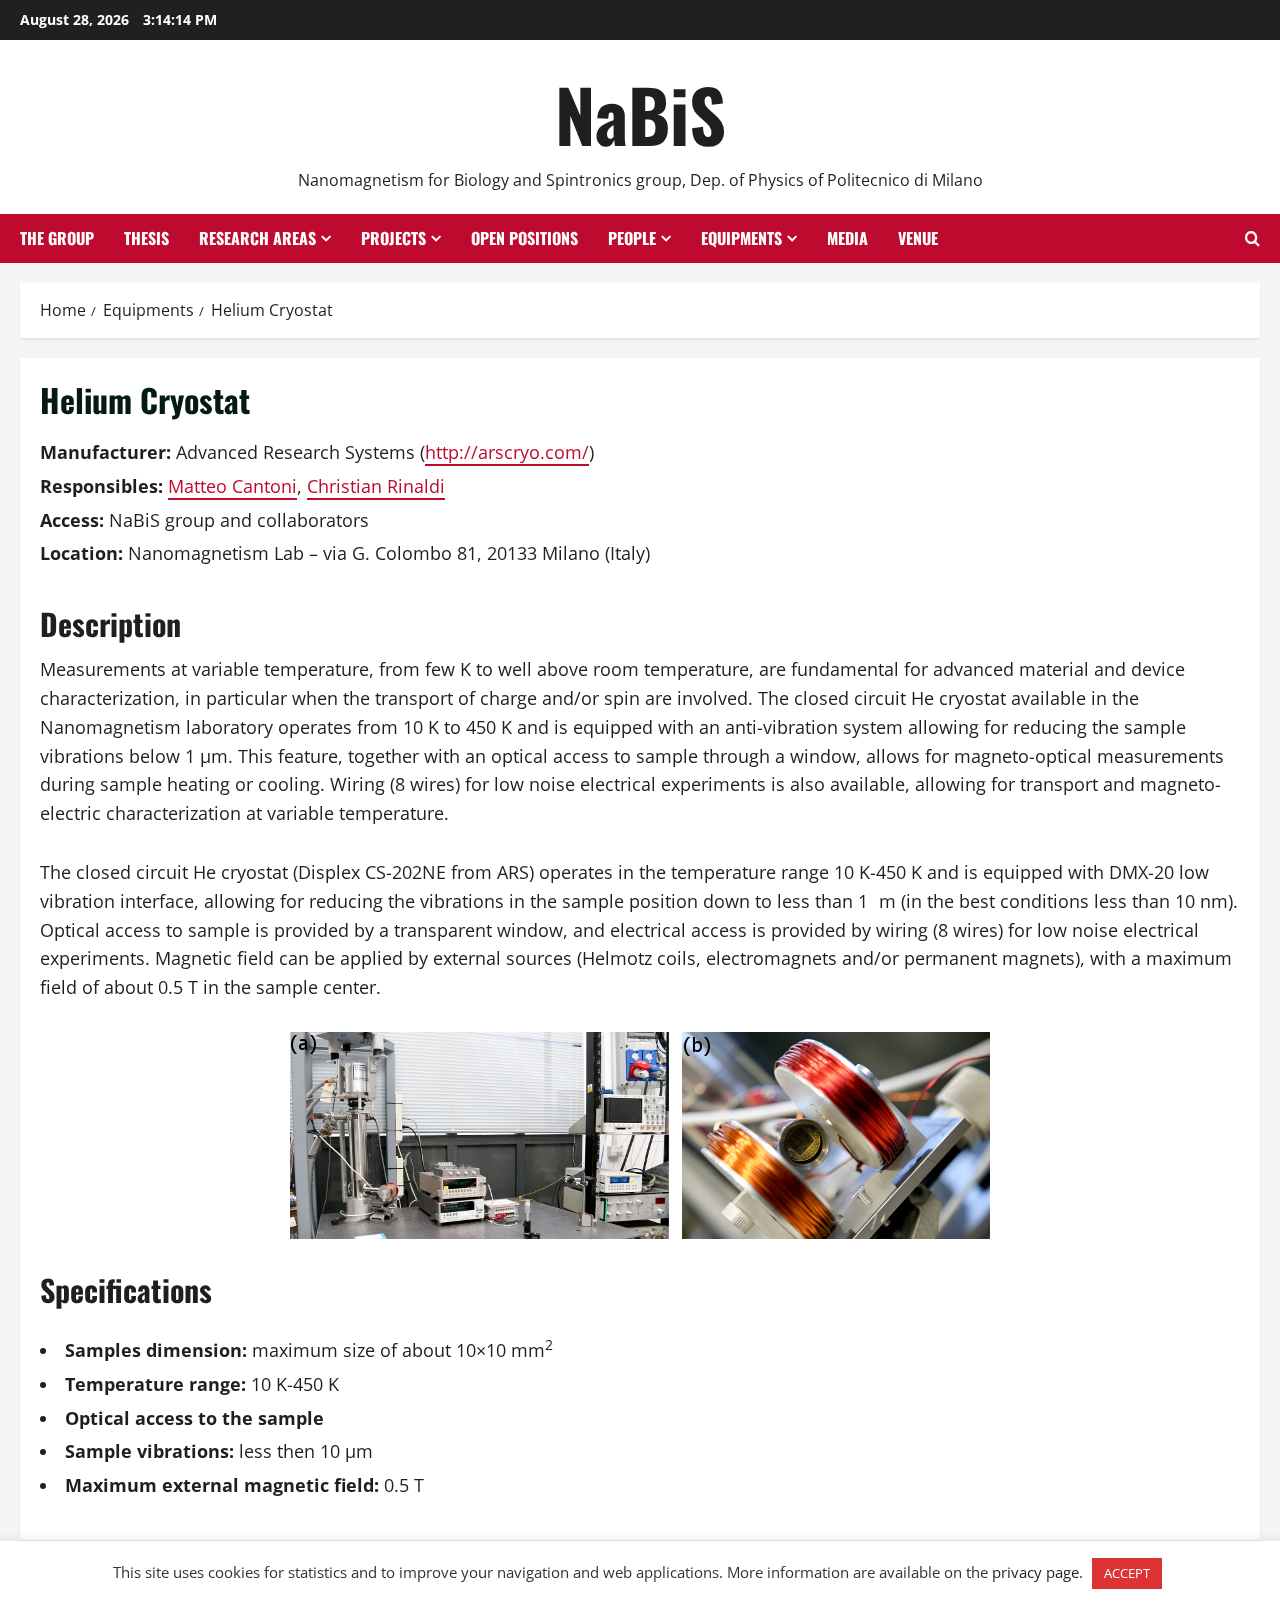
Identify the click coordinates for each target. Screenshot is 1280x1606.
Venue (918, 238)
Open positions (524, 238)
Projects (393, 238)
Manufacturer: (105, 452)
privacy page (1035, 1572)
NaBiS (640, 113)
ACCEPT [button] (1127, 1573)
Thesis (146, 238)
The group (57, 238)
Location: (81, 553)
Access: (72, 520)
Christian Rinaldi (376, 486)
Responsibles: (101, 486)
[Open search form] (1252, 238)
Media (847, 238)
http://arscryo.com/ (507, 452)
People (632, 238)
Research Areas (257, 238)
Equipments (741, 238)
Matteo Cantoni (232, 486)
